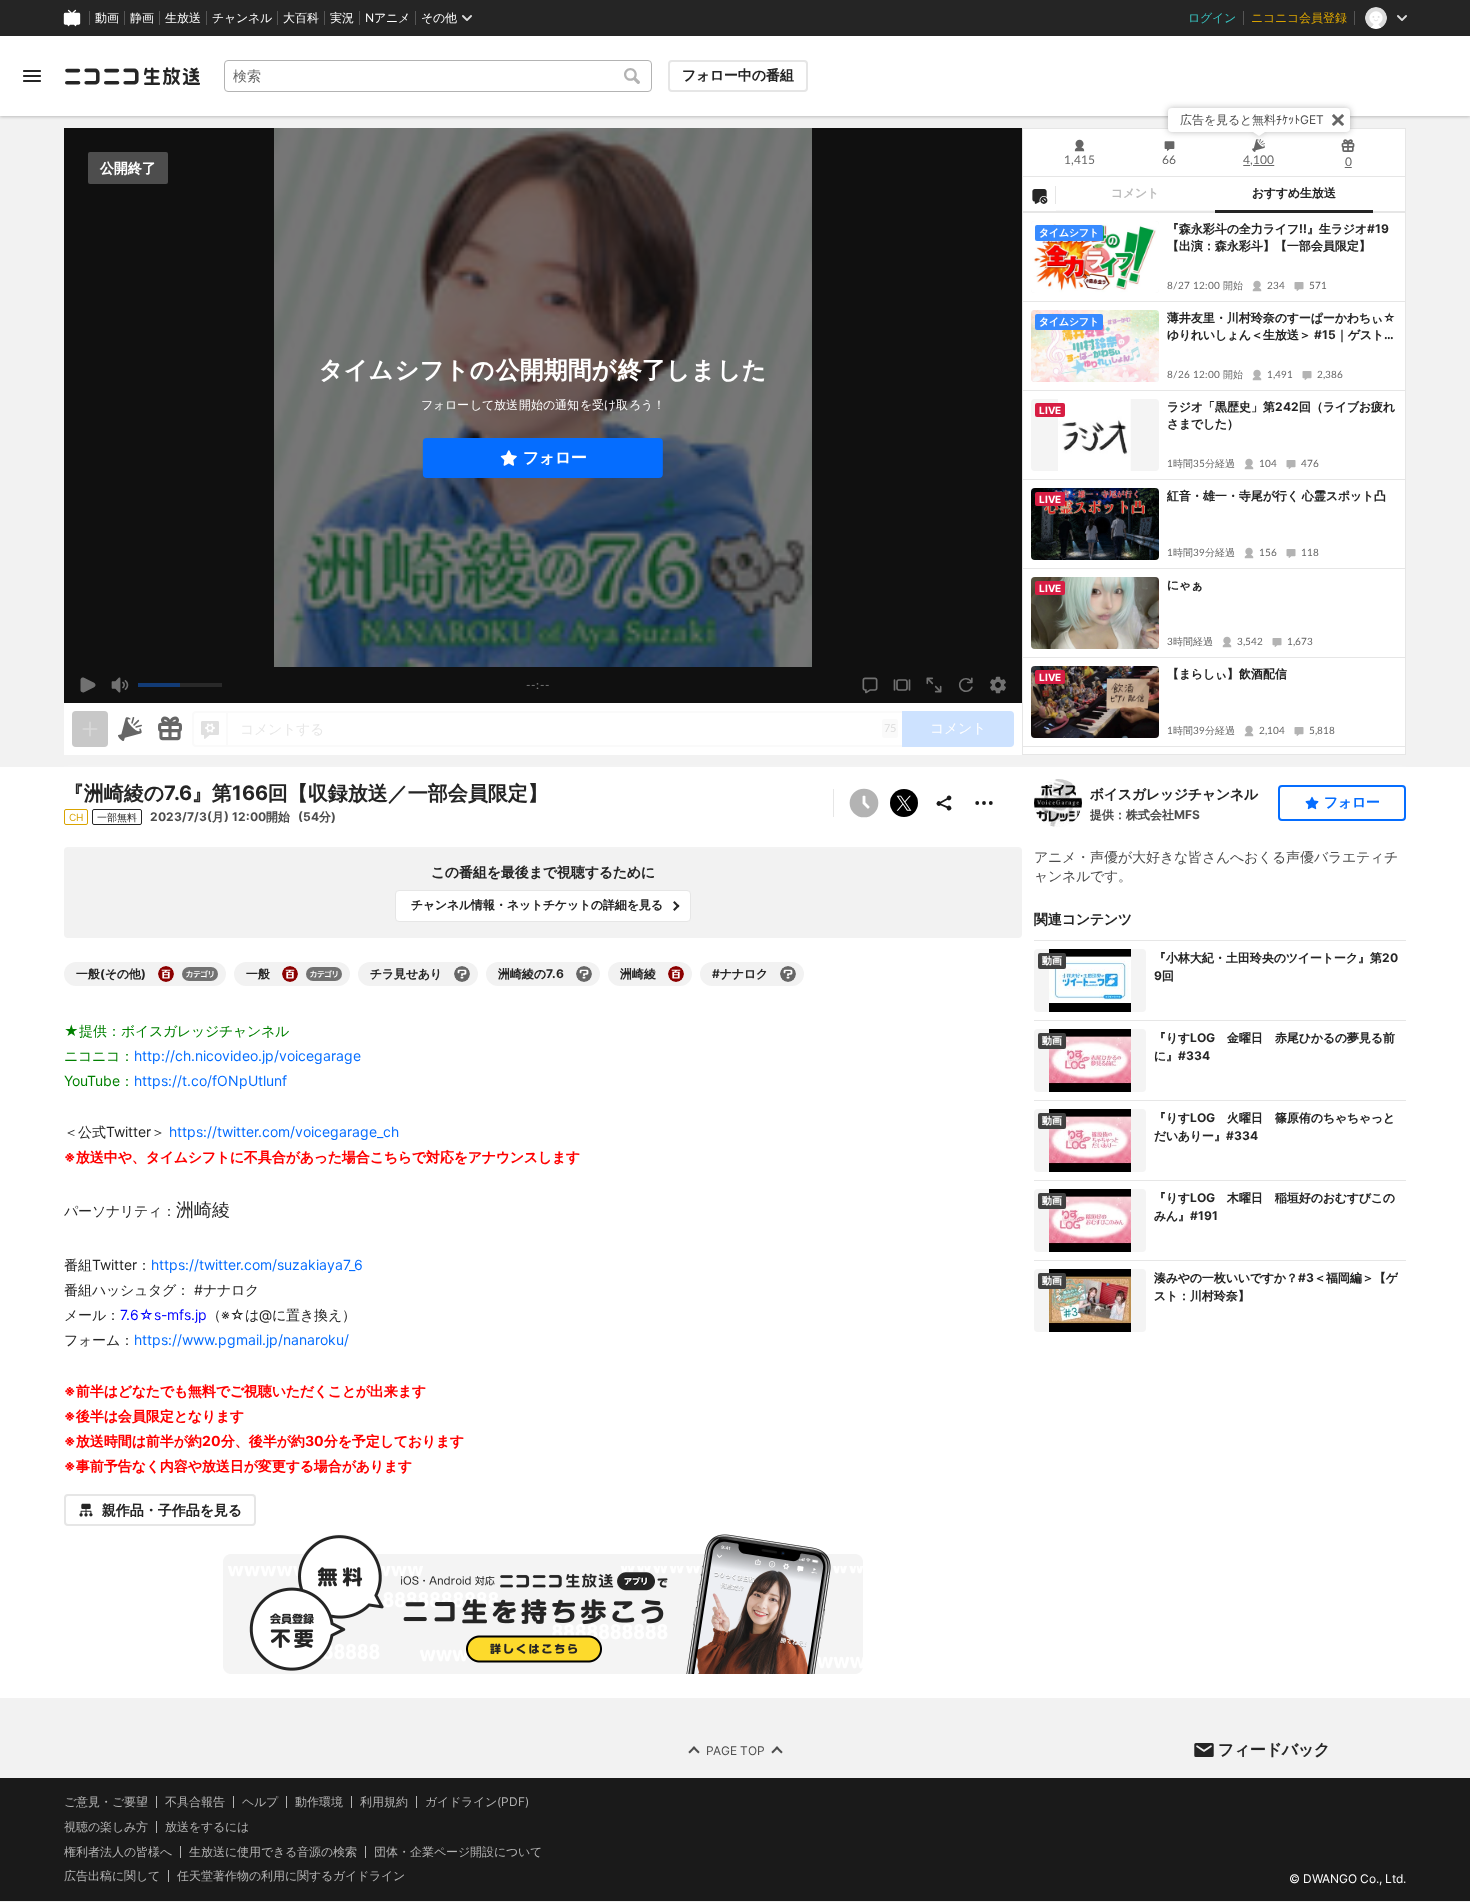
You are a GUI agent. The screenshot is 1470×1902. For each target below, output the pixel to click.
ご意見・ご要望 (106, 1801)
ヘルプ (260, 1802)
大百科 (301, 18)
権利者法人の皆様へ (118, 1851)
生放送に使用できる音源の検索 (273, 1852)
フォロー (555, 457)
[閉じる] (1338, 120)
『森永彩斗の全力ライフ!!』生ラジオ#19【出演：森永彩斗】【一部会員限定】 (1278, 237)
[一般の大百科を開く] (290, 974)
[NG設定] (1039, 195)
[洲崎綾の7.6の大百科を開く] (584, 974)
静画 (142, 18)
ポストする (904, 803)
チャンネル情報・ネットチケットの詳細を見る (537, 904)
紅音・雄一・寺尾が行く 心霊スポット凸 (1276, 495)
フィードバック (1274, 1749)
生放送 (183, 18)
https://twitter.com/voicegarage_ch (284, 1131)
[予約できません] (864, 803)
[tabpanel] (1214, 483)
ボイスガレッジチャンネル (1174, 793)
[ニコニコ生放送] (132, 76)
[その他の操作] (984, 803)
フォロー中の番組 (738, 75)
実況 (342, 18)
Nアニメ (387, 18)
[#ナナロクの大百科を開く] (788, 974)
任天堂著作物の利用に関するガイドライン (291, 1877)
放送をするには (207, 1827)
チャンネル (242, 18)
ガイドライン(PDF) (477, 1802)
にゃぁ (1185, 584)
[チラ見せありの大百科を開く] (462, 974)
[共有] (944, 803)
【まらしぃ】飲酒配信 (1227, 673)
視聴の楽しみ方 (106, 1826)
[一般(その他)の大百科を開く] (166, 974)
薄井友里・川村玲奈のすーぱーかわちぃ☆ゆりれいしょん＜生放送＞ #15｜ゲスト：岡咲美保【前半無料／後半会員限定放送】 (1281, 327)
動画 (107, 18)
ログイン (1212, 18)
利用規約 (384, 1802)
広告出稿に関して (112, 1876)
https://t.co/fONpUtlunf (210, 1080)
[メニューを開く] (32, 76)
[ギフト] (170, 729)
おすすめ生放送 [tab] (1294, 193)
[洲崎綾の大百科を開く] (676, 974)
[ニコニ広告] (130, 729)
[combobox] (438, 76)
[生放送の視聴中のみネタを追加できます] (90, 729)
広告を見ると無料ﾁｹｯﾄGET (1252, 119)
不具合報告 (195, 1802)
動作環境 (319, 1802)
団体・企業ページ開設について (458, 1852)
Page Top (735, 1750)
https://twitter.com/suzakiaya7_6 (257, 1264)
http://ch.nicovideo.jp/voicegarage (247, 1055)
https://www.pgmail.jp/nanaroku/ (241, 1339)
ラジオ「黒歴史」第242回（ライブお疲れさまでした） (1281, 415)
